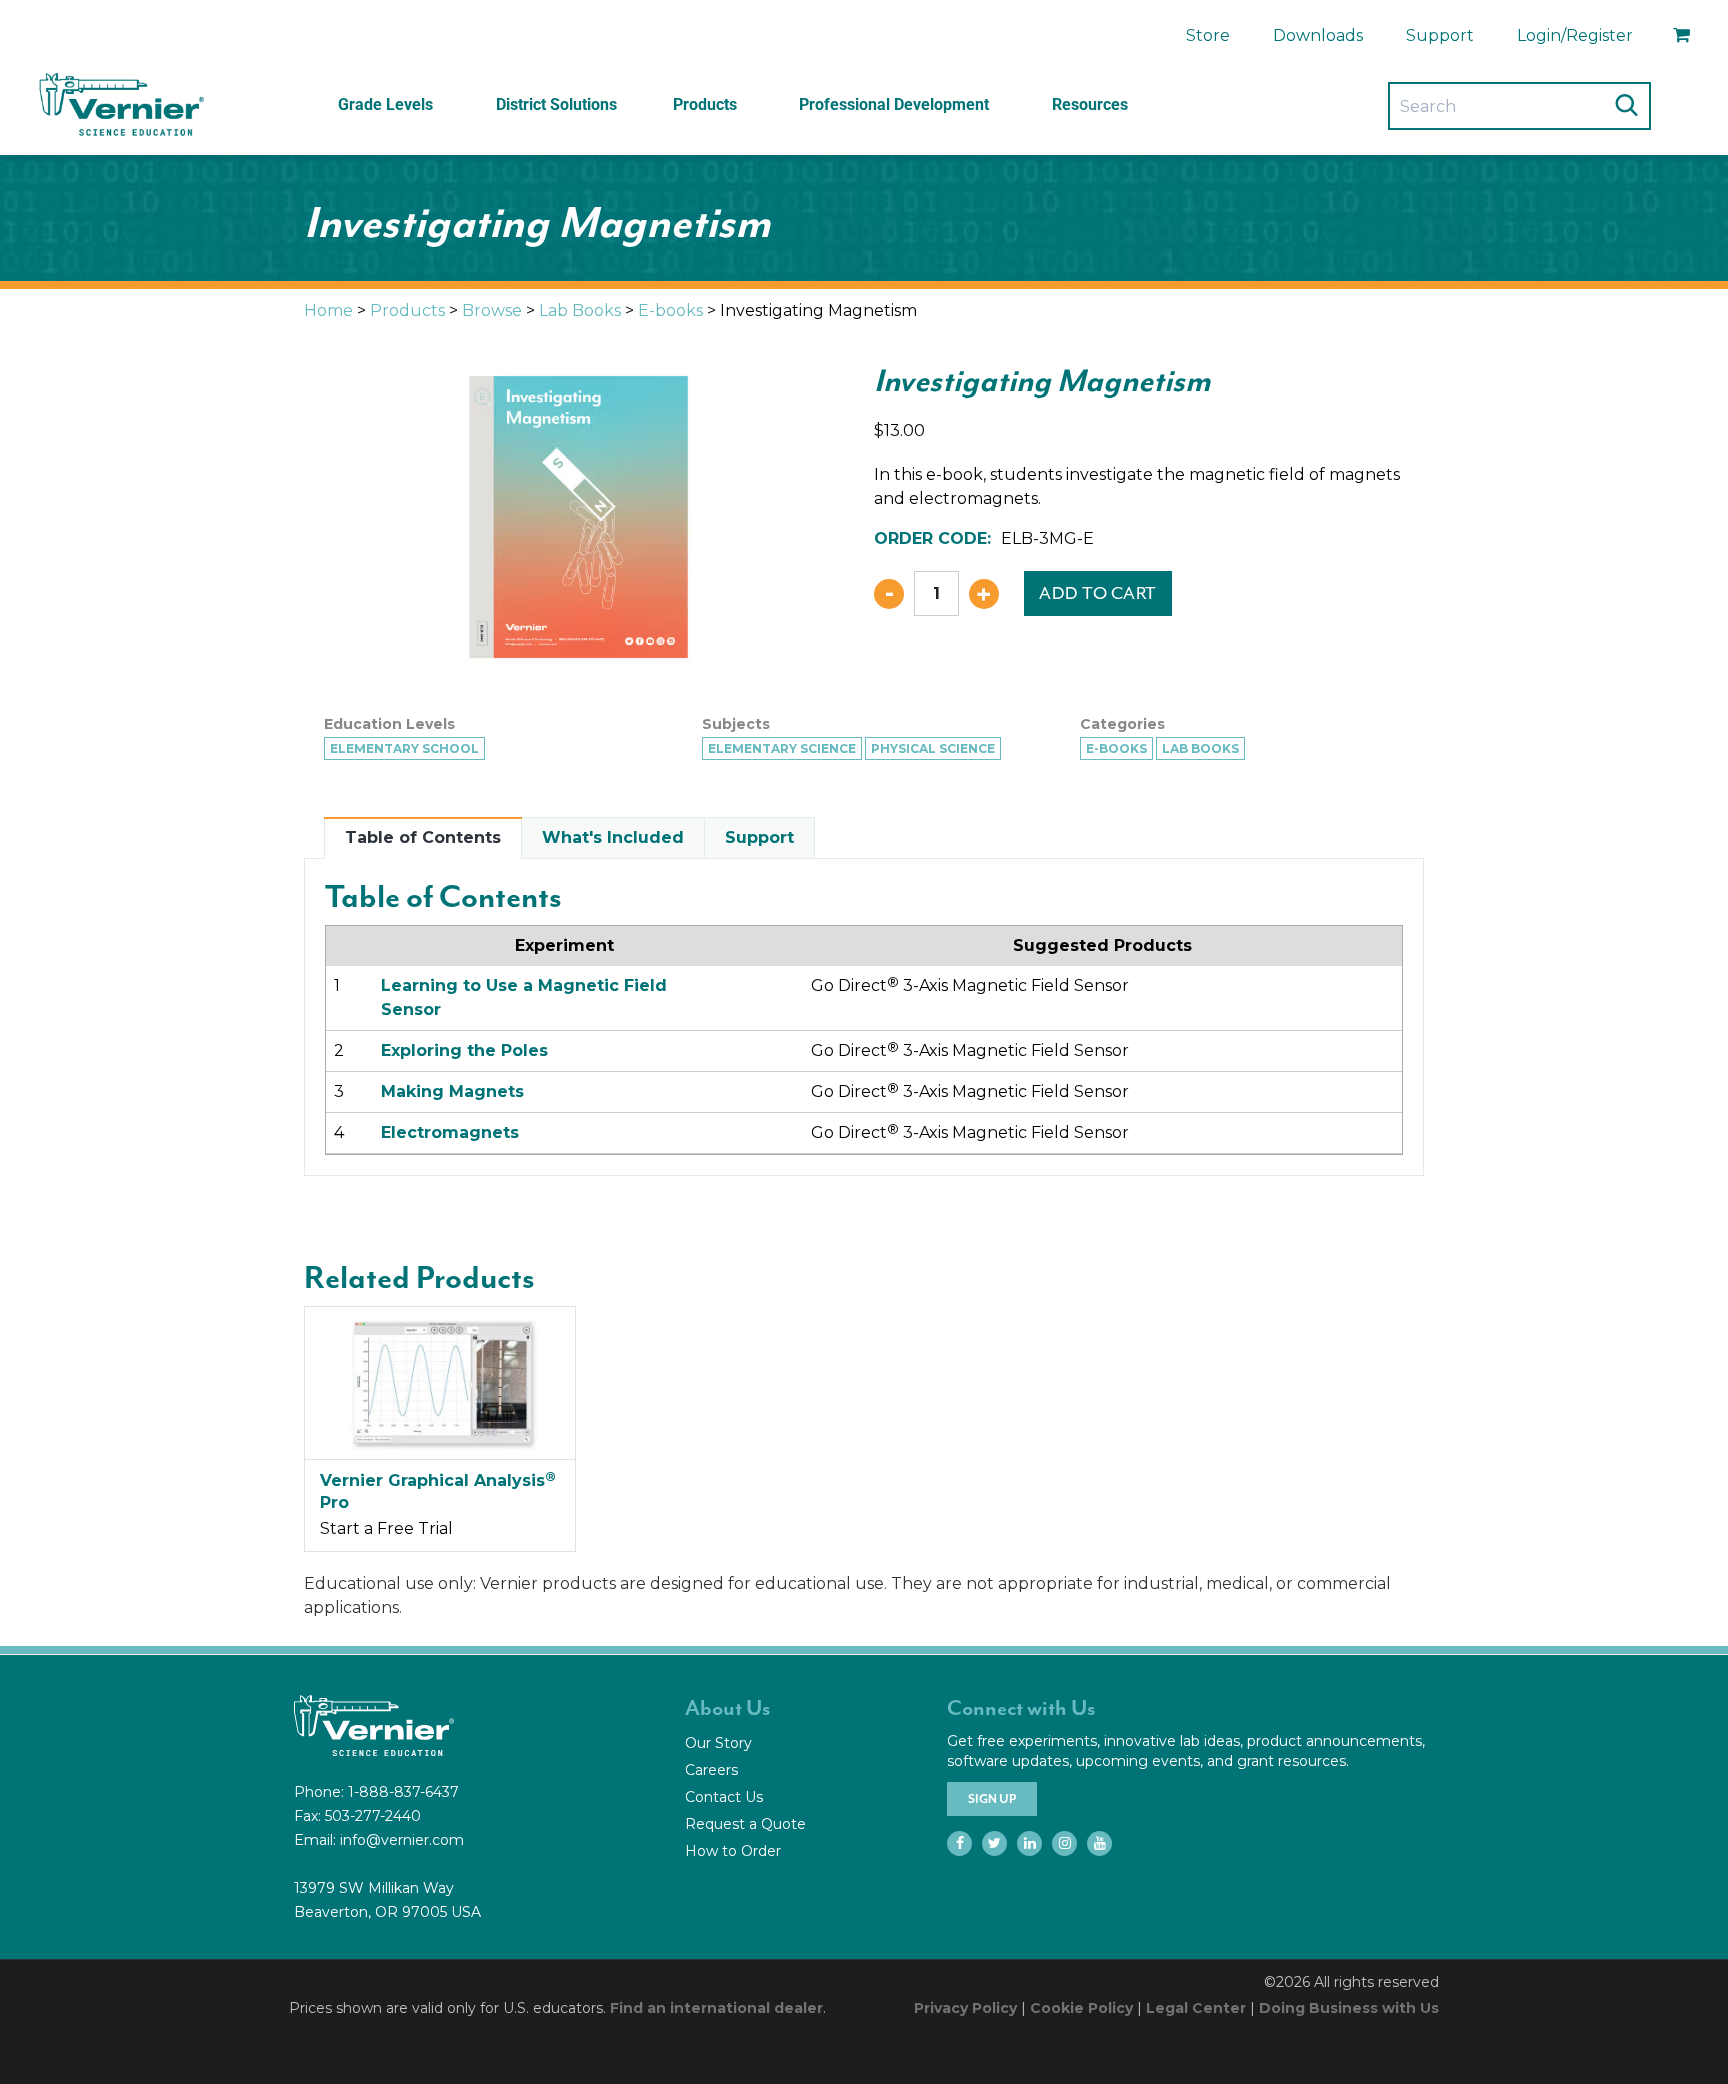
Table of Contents (423, 837)
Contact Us (724, 1797)
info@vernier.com (402, 1840)
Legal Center (1196, 2008)
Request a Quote (745, 1824)
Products (705, 104)
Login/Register (1575, 35)
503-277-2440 (373, 1816)
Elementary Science (782, 748)
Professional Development (894, 104)
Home (328, 310)
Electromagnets (450, 1132)
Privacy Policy (965, 2008)
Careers (711, 1770)
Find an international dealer (716, 2008)
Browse (492, 310)
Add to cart (1098, 593)
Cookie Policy (1081, 2008)
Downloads (1318, 35)
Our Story (718, 1743)
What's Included (613, 837)
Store (1208, 35)
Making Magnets (452, 1091)
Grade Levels (385, 104)
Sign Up (992, 1799)
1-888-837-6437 (403, 1792)
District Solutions (556, 104)
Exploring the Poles (464, 1050)
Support (1440, 35)
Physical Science (933, 748)
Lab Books (580, 310)
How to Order (733, 1851)
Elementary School (404, 748)
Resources (1090, 104)
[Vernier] (120, 105)
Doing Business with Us (1349, 2008)
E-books (670, 310)
